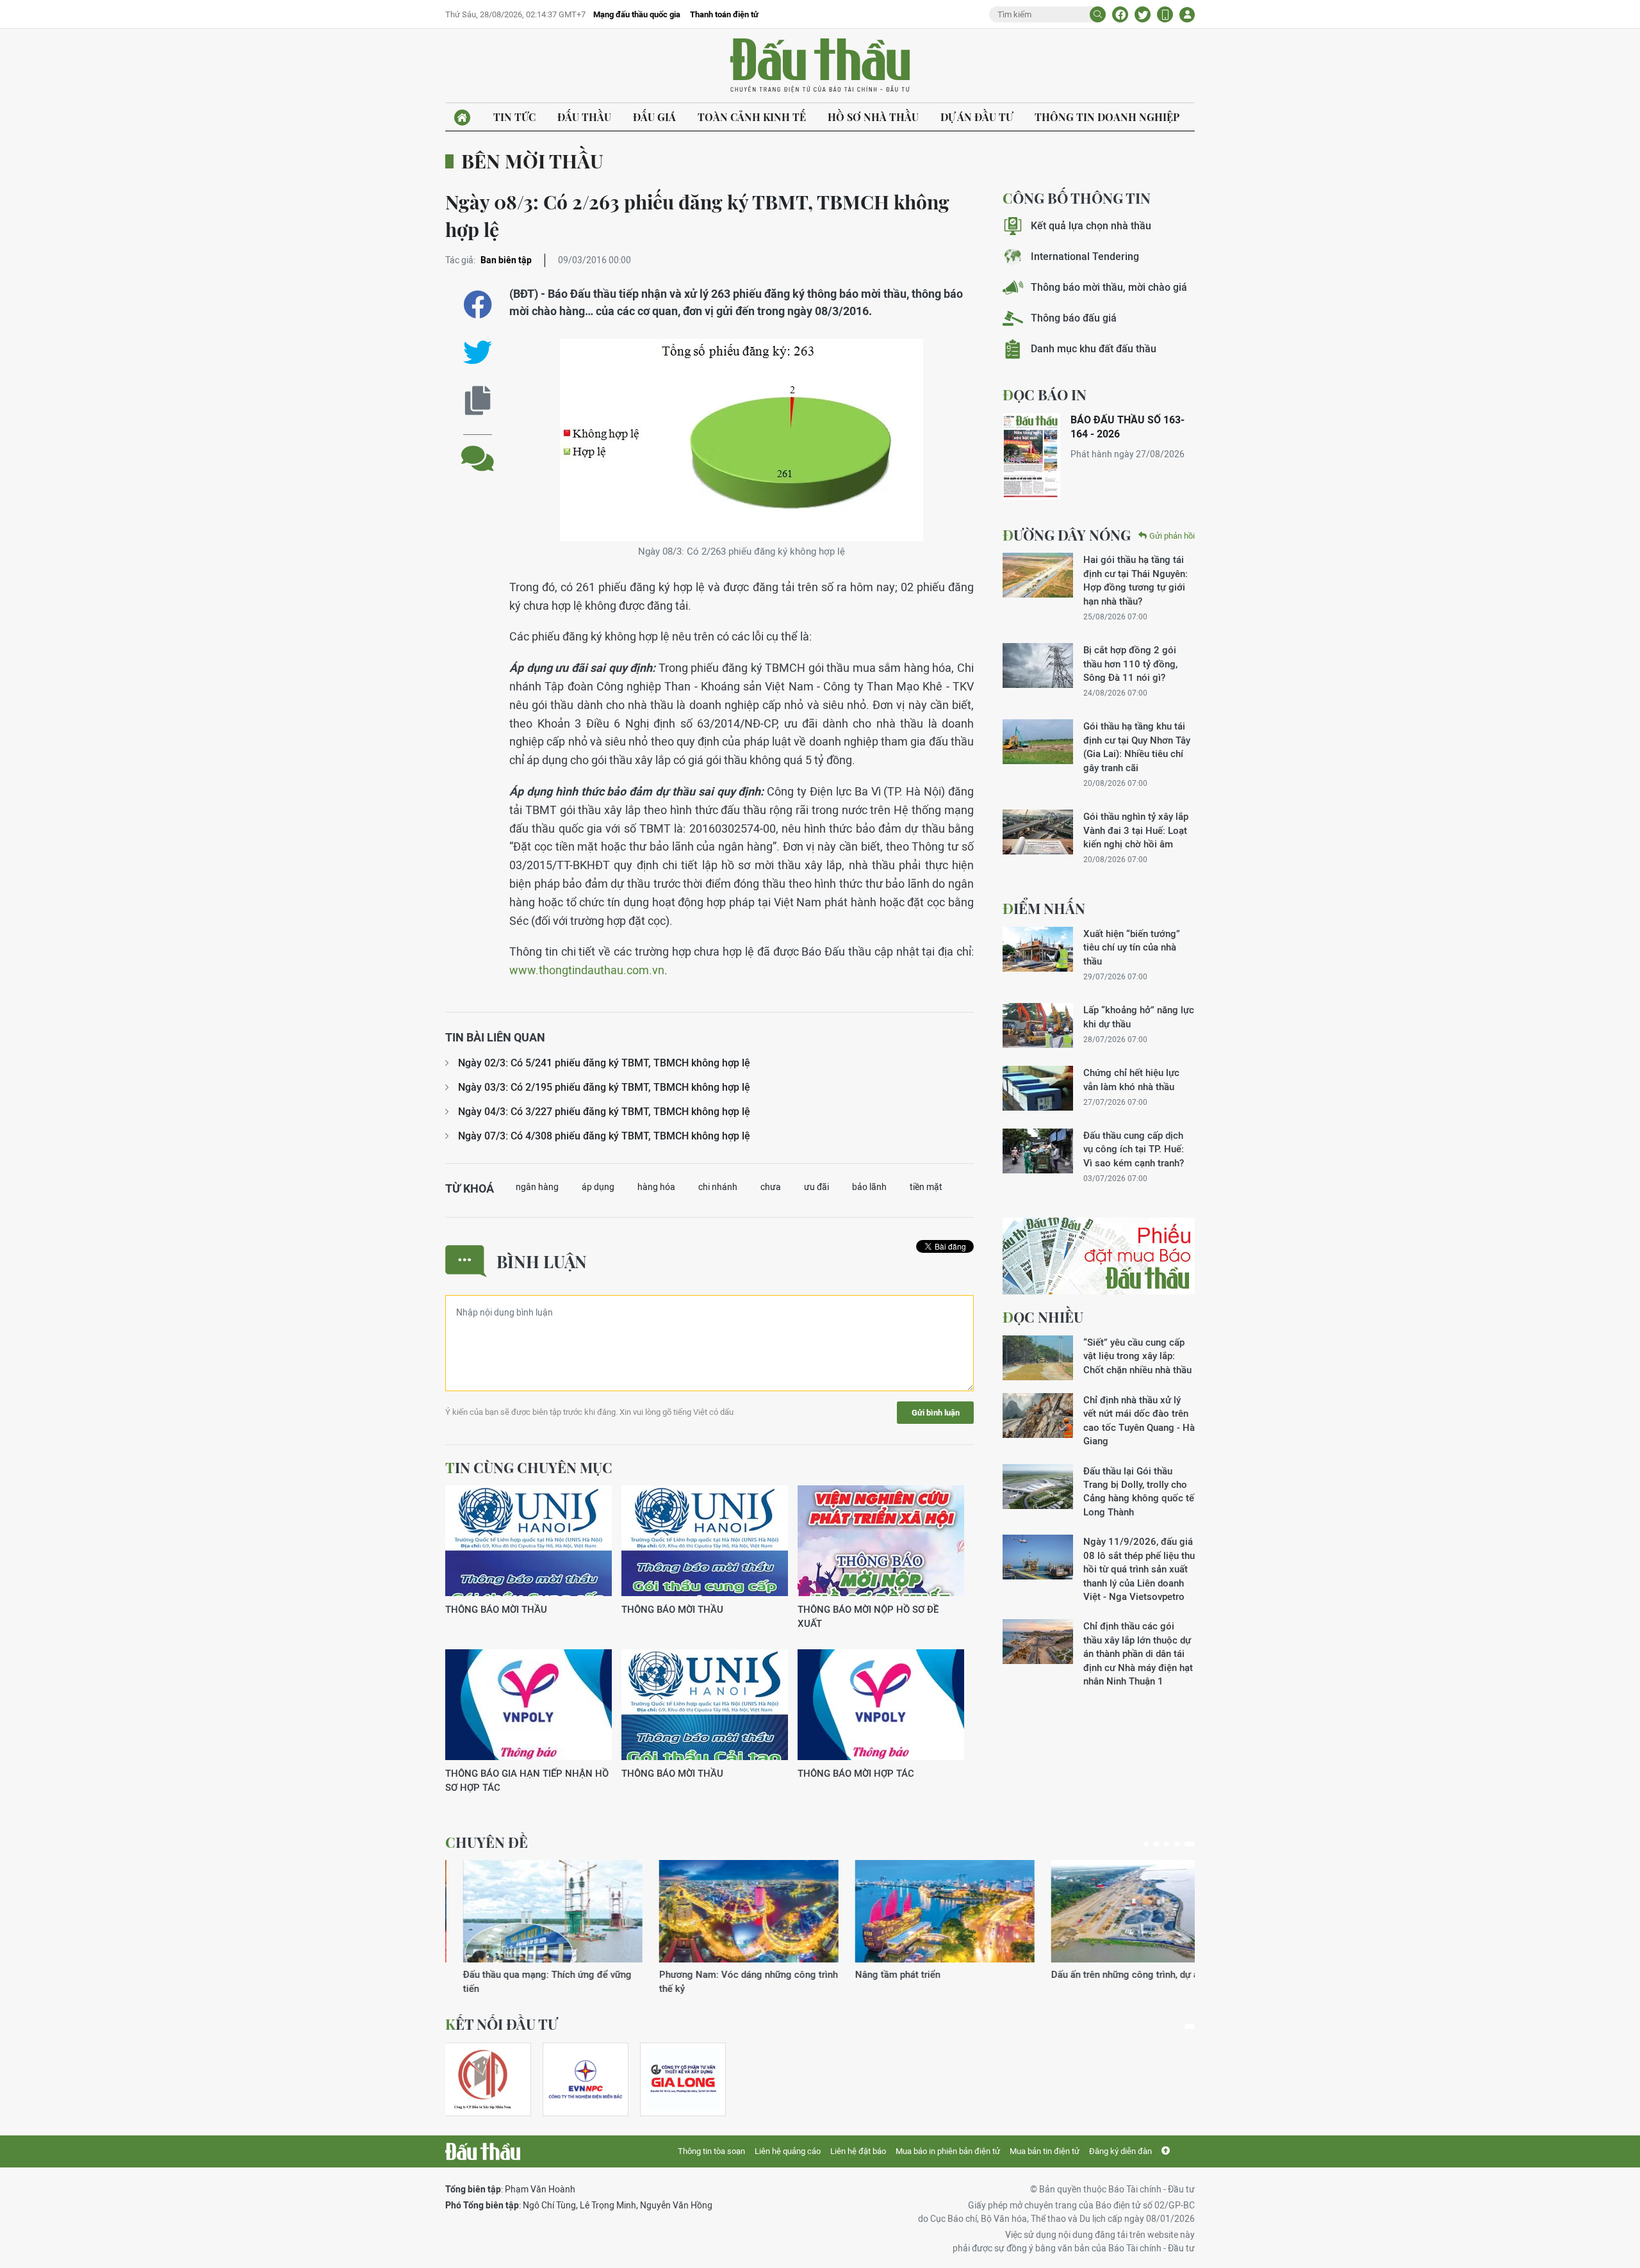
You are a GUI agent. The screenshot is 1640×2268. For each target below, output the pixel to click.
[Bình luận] (478, 449)
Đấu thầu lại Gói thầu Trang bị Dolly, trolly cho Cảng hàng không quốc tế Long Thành (1139, 1491)
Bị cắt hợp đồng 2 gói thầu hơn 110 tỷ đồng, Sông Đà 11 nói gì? (1130, 664)
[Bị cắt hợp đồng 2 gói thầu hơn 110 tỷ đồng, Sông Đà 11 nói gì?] (1038, 665)
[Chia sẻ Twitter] (1143, 14)
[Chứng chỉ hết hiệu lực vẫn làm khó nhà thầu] (1038, 1088)
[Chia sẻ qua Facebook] (478, 305)
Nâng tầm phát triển (684, 1974)
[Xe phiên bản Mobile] (1165, 14)
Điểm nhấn (1044, 908)
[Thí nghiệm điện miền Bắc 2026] (586, 2079)
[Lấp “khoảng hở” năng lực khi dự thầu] (1038, 1025)
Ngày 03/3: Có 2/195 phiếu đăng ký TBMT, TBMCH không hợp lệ (604, 1087)
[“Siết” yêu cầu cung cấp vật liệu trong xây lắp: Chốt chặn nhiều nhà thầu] (1038, 1358)
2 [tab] (1156, 1844)
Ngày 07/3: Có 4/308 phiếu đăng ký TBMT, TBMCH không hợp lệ (604, 1136)
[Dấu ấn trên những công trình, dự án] (927, 1911)
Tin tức (514, 117)
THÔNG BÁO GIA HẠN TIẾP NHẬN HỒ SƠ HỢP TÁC (527, 1780)
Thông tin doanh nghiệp (1107, 117)
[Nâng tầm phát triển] (731, 1911)
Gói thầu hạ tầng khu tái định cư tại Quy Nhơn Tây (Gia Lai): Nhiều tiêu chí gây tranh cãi (1137, 746)
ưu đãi (816, 1187)
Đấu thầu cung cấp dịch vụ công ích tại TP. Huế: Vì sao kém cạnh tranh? (1134, 1149)
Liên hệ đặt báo (858, 2151)
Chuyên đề (487, 1842)
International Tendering (1085, 257)
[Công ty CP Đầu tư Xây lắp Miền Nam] (482, 2079)
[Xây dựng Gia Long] (683, 2079)
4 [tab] (1177, 1844)
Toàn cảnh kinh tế (752, 117)
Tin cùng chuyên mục (529, 1467)
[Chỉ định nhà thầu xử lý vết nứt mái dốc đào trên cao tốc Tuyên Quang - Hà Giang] (1038, 1415)
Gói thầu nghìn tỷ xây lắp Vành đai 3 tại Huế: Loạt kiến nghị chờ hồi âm (1136, 830)
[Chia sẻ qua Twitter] (478, 353)
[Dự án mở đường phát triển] (1123, 1911)
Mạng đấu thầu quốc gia (637, 14)
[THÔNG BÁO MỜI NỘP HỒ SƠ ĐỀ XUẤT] (881, 1541)
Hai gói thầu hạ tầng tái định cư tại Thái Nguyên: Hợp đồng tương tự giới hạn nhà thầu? (1136, 580)
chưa (771, 1187)
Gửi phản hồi (1172, 536)
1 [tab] (1146, 1844)
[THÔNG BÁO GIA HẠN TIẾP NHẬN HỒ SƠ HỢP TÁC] (529, 1705)
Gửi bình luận (936, 1413)
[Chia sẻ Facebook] (1120, 14)
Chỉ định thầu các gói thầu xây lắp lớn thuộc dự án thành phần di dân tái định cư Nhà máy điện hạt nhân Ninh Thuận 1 (1138, 1653)
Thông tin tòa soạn (711, 2151)
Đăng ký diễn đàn (1120, 2151)
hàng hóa (656, 1187)
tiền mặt (926, 1187)
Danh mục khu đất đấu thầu (1094, 349)
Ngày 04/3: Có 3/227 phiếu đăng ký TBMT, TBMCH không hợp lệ (604, 1112)
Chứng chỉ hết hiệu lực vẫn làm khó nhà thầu (1131, 1079)
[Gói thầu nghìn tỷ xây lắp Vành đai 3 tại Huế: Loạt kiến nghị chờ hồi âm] (1038, 832)
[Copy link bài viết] (478, 401)
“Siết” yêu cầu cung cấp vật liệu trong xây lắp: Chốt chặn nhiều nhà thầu (1137, 1356)
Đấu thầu (584, 117)
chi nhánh (718, 1187)
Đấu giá (654, 117)
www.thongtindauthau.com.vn (587, 970)
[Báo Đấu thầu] (483, 2151)
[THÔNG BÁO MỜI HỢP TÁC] (881, 1705)
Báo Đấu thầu (820, 66)
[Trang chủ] (462, 118)
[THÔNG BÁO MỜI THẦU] (529, 1541)
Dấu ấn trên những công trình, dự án (914, 1974)
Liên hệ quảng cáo (788, 2151)
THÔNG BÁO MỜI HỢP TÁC (856, 1773)
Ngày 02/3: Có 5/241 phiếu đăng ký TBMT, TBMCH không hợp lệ (604, 1063)
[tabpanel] (535, 1928)
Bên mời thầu (532, 161)
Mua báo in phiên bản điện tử (948, 2151)
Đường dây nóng (1067, 535)
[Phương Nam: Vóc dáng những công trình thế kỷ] (535, 1911)
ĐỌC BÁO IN (1045, 395)
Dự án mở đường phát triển (1091, 1974)
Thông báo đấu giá (1074, 318)
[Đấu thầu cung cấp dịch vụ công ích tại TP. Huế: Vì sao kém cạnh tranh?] (1038, 1151)
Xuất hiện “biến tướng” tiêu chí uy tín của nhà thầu (1132, 947)
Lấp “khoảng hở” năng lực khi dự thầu (1139, 1016)
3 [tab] (1167, 1844)
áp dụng (598, 1187)
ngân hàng (537, 1187)
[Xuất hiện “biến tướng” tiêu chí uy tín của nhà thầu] (1038, 949)
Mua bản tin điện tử (1045, 2151)
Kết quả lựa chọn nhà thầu (1091, 226)
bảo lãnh (869, 1187)
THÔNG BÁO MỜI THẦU (496, 1609)
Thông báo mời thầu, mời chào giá (1109, 287)
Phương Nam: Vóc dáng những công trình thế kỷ (535, 1981)
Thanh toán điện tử (724, 14)
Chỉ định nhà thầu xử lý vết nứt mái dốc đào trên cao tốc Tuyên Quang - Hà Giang (1139, 1420)
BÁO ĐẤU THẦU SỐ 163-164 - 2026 (1127, 427)
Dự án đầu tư (977, 117)
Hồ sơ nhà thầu (873, 117)
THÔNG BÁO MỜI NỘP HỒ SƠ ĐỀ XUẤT (868, 1616)
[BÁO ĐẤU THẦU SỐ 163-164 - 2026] (1031, 456)
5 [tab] (1190, 1844)
